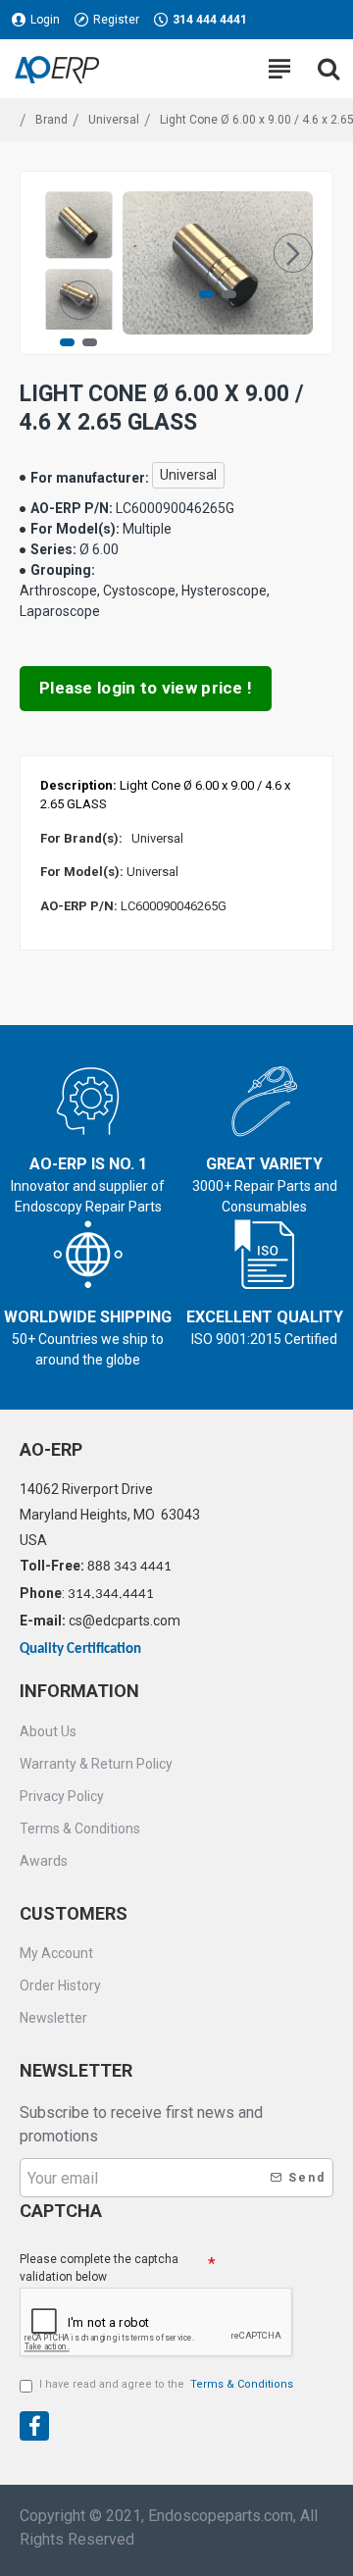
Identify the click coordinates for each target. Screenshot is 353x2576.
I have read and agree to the (166, 2384)
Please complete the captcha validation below (99, 2268)
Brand (51, 120)
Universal (114, 120)
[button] (142, 253)
